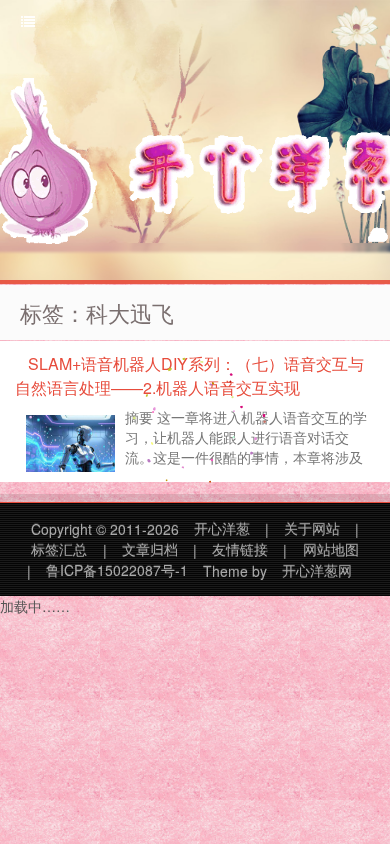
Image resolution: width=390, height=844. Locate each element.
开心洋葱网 (317, 571)
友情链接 (240, 550)
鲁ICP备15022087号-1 (117, 571)
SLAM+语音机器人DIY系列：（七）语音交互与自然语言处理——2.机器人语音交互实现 (189, 375)
